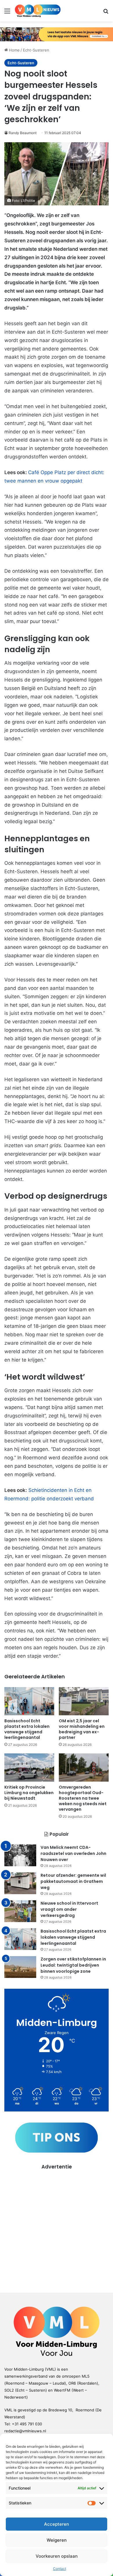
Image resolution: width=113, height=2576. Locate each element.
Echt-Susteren (36, 50)
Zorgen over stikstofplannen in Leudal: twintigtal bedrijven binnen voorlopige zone (73, 1965)
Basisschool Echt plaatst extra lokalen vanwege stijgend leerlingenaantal (27, 1729)
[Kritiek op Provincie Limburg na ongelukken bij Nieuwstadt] (29, 1768)
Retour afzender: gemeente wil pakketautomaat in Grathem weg (73, 1881)
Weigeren (57, 2540)
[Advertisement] (57, 2227)
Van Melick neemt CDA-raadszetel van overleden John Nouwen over (73, 1853)
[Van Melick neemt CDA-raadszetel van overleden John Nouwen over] (20, 1855)
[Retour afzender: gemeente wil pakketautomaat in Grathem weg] (20, 1883)
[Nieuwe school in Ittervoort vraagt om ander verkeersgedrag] (20, 1911)
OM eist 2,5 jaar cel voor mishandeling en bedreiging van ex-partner (82, 1729)
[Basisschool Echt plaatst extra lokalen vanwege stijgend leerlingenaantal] (29, 1701)
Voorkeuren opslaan (57, 2556)
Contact (60, 2569)
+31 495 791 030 (27, 2424)
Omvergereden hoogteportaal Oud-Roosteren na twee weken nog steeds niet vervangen (83, 1798)
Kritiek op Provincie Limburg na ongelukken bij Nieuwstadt (29, 1793)
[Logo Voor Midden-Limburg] (38, 11)
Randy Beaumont (23, 133)
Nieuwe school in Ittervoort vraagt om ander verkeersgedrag (69, 1909)
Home (14, 50)
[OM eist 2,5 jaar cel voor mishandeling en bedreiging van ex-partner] (84, 1701)
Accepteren (57, 2524)
